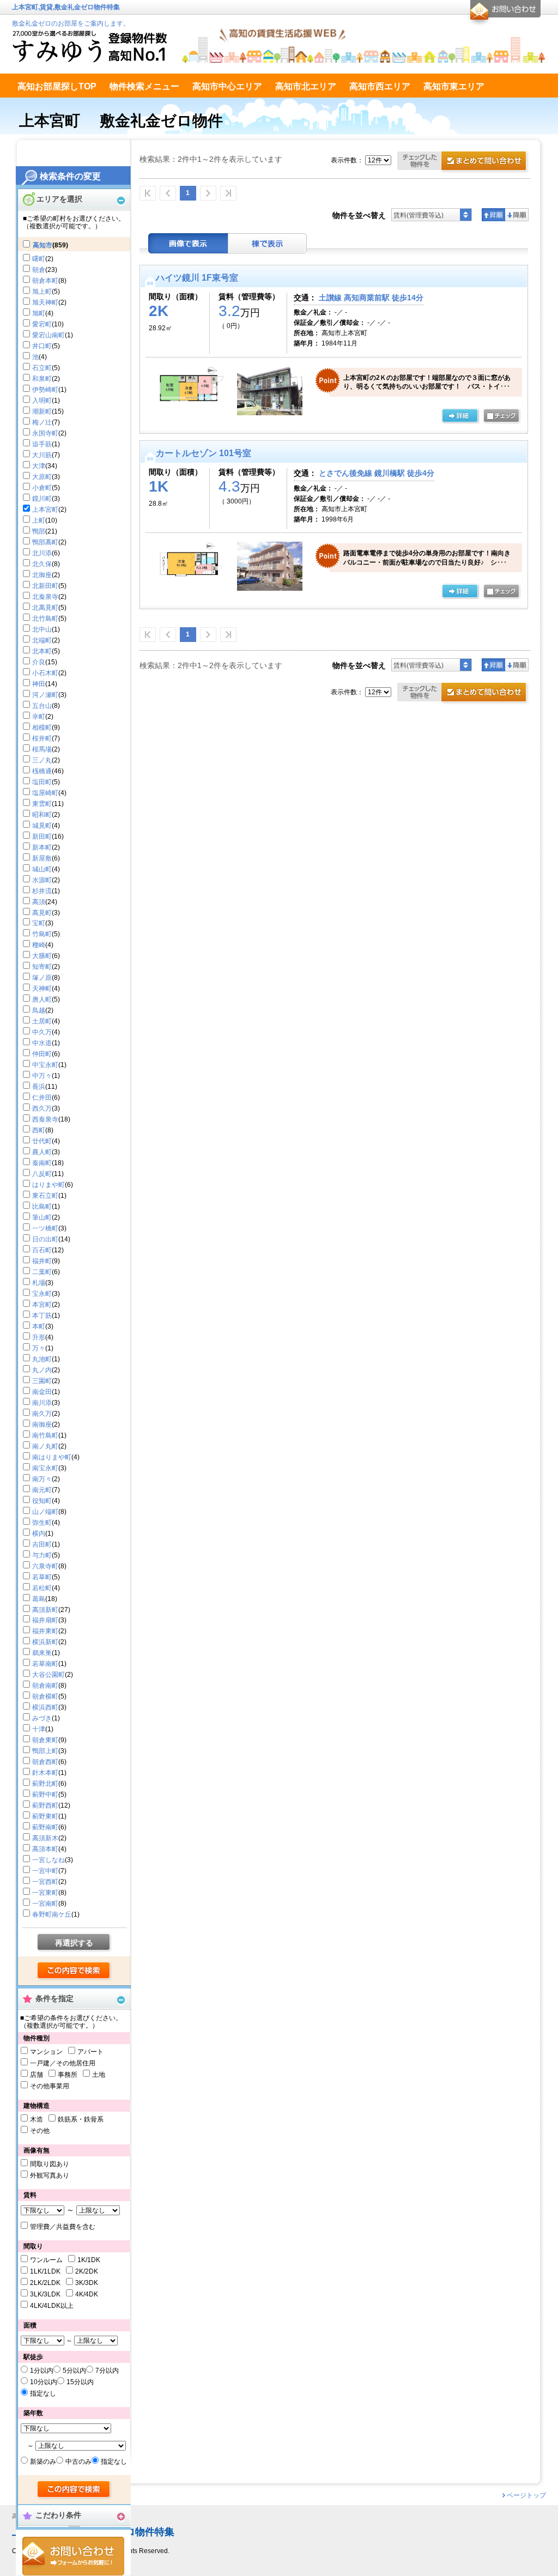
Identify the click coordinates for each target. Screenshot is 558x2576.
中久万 (42, 1032)
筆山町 (42, 1217)
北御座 (42, 575)
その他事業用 (50, 2086)
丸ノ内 (42, 1370)
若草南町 (45, 1664)
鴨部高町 (45, 542)
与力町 (42, 1555)
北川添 (42, 553)
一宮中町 (45, 1871)
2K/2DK (87, 2271)
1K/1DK (89, 2260)
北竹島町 (45, 619)
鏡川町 (42, 499)
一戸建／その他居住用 (63, 2063)
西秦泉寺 (45, 1119)
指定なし (43, 2393)
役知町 (42, 1501)
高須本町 (45, 1849)
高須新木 (45, 1838)
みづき (42, 1718)
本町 (39, 1326)
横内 (39, 1534)
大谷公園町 (48, 1675)
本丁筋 (42, 1316)
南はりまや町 (52, 1457)
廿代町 (42, 1141)
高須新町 (45, 1610)
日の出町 (45, 1239)
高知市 (43, 245)
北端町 (42, 640)
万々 (39, 1348)
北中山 (42, 629)
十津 (39, 1729)
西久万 (42, 1108)
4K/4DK (87, 2294)
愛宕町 (42, 324)
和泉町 (42, 379)
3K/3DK (87, 2283)
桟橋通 (42, 771)
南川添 (42, 1403)
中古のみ (78, 2462)
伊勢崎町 (45, 390)
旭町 (39, 313)
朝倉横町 (45, 1696)
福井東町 (45, 1631)
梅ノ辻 (42, 422)
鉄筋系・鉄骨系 (81, 2119)
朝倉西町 (45, 1762)
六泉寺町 (45, 1566)
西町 (39, 1130)
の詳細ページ (460, 416)
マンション (46, 2052)
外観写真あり (50, 2175)
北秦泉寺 (45, 597)
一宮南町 (45, 1904)
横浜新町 (45, 1642)
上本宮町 (45, 510)
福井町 (42, 1261)
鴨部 (39, 531)
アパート (90, 2052)
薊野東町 (45, 1816)
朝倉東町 (45, 1740)
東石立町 (45, 1196)
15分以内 (80, 2382)
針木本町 (45, 1773)
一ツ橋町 (45, 1228)
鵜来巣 (42, 1653)
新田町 (42, 837)
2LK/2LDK (45, 2283)
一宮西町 (45, 1882)
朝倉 (39, 270)
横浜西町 (45, 1707)
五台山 (42, 706)
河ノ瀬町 (45, 695)
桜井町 (42, 738)
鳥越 (39, 1010)
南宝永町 (45, 1468)
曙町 (39, 259)
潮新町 (42, 411)
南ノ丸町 (45, 1446)
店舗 (37, 2075)
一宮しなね (48, 1860)
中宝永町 (45, 1065)
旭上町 (42, 292)
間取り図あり (50, 2164)
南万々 (42, 1479)
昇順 (493, 215)
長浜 (39, 1087)
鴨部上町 (45, 1751)
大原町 (42, 477)
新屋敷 (42, 858)
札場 (39, 1283)
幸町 (39, 717)
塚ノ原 (42, 978)
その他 (40, 2131)
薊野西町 (45, 1805)
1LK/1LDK (45, 2271)
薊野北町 (45, 1784)
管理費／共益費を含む (63, 2227)
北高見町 (45, 608)
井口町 (42, 346)
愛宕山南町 (48, 335)
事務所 (68, 2075)
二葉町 (42, 1272)
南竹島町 (45, 1435)
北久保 (42, 564)
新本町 (42, 847)
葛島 (39, 1599)
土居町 (42, 1021)
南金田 (42, 1392)
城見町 (42, 826)
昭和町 (42, 815)
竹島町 (42, 934)
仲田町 (42, 1054)
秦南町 (42, 1163)
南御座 (42, 1425)
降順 (517, 215)
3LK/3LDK (45, 2294)
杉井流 (42, 891)
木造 (37, 2119)
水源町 (42, 880)
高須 (39, 902)
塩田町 (42, 782)
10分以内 (44, 2382)
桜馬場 (42, 749)
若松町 (42, 1588)
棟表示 (268, 243)
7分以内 (107, 2371)
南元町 (42, 1490)
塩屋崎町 (45, 793)
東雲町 (42, 804)
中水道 (42, 1043)
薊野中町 (45, 1795)
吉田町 (42, 1544)
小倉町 (42, 488)
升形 (39, 1337)
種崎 (39, 945)
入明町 (42, 401)
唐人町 (42, 999)
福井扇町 (45, 1620)
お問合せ (73, 2556)
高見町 (42, 913)
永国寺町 (45, 433)
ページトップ (526, 2495)
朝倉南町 (45, 1686)
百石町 (42, 1250)
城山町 (42, 869)
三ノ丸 (42, 760)
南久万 (42, 1414)
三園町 (42, 1381)
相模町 (42, 728)
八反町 (42, 1174)
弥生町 (42, 1523)
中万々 (42, 1076)
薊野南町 (45, 1827)
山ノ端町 (45, 1512)
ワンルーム (46, 2260)
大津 (39, 466)
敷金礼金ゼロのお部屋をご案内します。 (71, 23)
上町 (39, 520)
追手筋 (42, 444)
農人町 (42, 1152)
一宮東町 (45, 1893)
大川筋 (42, 455)
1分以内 (42, 2371)
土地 (99, 2075)
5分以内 (74, 2371)
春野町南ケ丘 (52, 1914)
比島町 (42, 1207)
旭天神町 (45, 302)
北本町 (42, 651)
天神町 (42, 989)
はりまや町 (48, 1185)
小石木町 (45, 673)
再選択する (74, 1943)
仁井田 (42, 1098)
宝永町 (42, 1294)
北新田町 (45, 586)
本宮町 (42, 1305)
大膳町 (42, 956)
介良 (39, 662)
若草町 (42, 1577)
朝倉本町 (45, 281)
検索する (74, 1971)
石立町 (42, 368)
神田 (39, 684)
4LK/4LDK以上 (52, 2306)
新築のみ (43, 2462)
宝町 (39, 923)
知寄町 (42, 967)
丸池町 (42, 1359)
